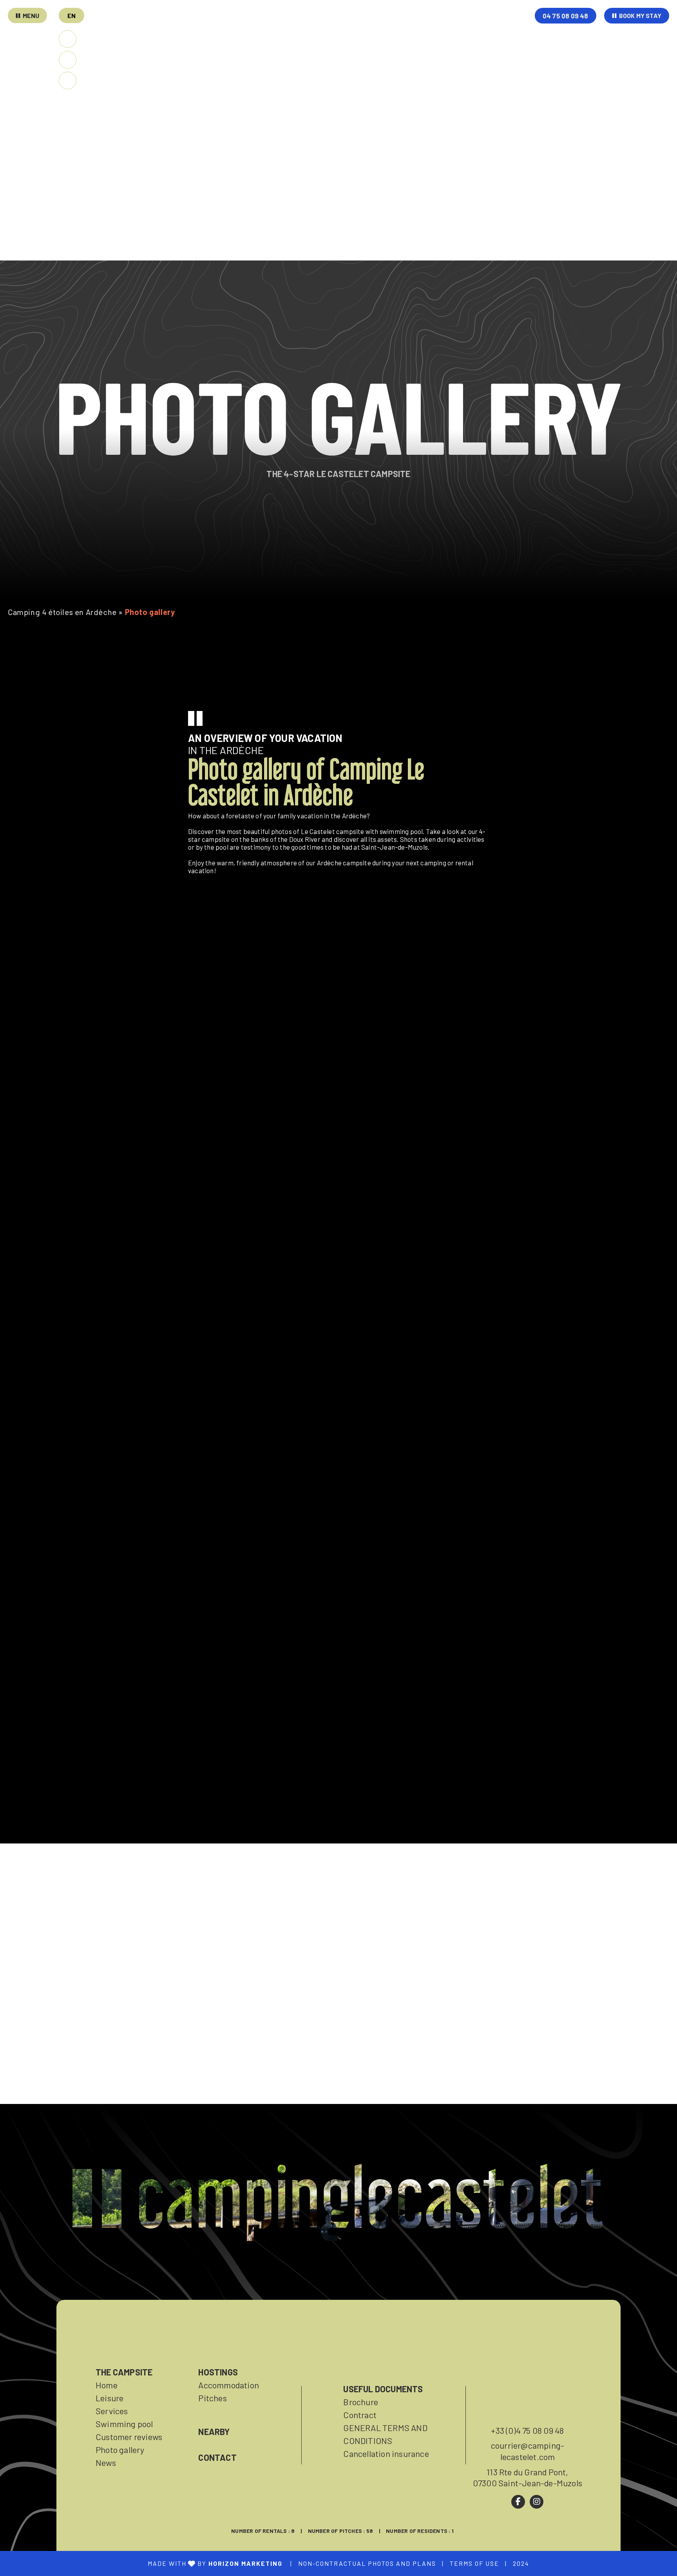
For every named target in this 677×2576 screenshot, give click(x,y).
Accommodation (229, 2385)
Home (107, 2385)
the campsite (124, 2372)
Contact (217, 2457)
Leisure (110, 2398)
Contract (360, 2415)
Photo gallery (120, 2449)
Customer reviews (129, 2437)
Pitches (212, 2398)
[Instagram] (537, 2502)
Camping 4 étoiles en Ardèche (62, 612)
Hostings (218, 2372)
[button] (72, 15)
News (106, 2462)
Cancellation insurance (386, 2453)
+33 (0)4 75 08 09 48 (527, 2430)
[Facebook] (518, 2502)
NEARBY (214, 2431)
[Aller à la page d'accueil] (374, 36)
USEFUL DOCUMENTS (383, 2389)
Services (112, 2411)
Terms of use (474, 2563)
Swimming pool (124, 2424)
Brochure (361, 2402)
